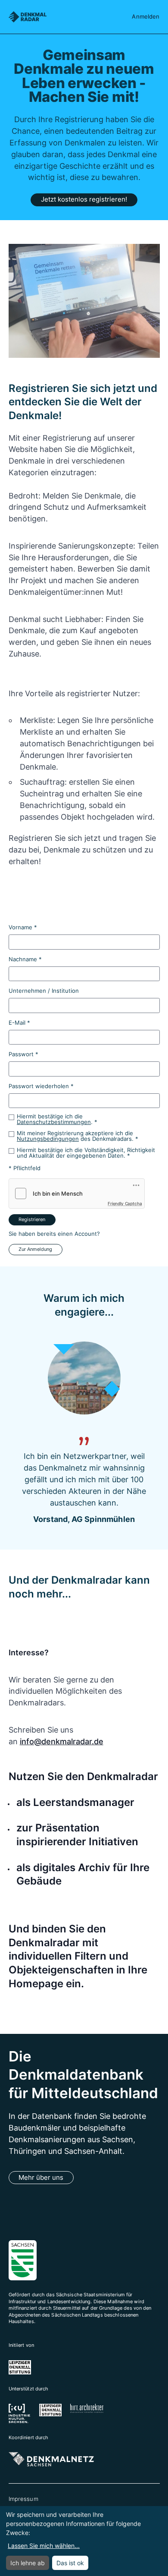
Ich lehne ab (28, 2563)
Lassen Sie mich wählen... (44, 2546)
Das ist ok (70, 2563)
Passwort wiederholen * (41, 1086)
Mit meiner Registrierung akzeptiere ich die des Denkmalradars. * (78, 1136)
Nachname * (25, 959)
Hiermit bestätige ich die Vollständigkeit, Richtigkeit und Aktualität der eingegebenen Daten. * (86, 1153)
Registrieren (32, 1219)
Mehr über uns (41, 2178)
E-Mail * (19, 1023)
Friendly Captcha (125, 1203)
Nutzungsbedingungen (48, 1139)
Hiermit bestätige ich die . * (57, 1119)
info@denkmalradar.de (62, 1741)
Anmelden (146, 16)
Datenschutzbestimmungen (54, 1122)
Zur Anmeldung (35, 1249)
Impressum (23, 2499)
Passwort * (23, 1054)
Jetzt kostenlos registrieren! (84, 199)
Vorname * (23, 927)
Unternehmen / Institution (44, 991)
